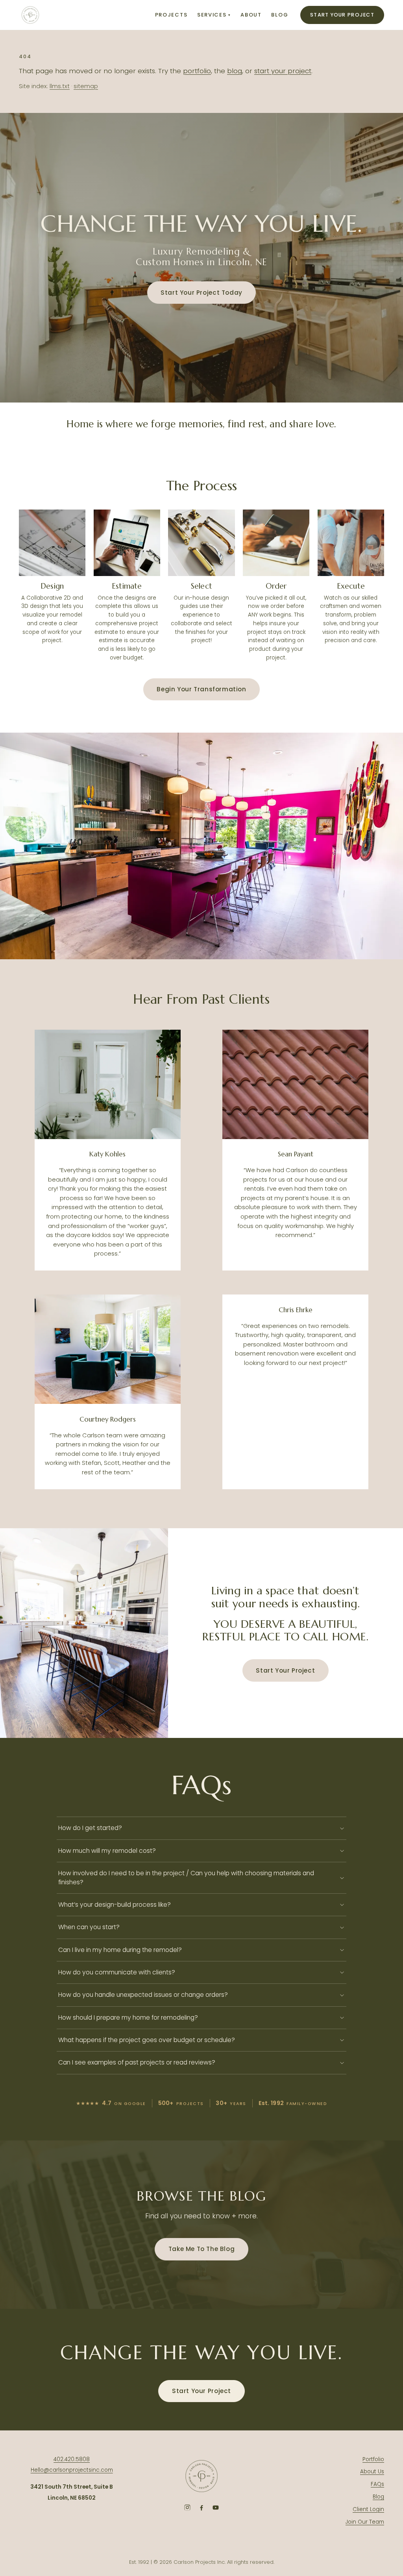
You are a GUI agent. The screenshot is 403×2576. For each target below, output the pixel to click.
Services (214, 15)
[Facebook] (201, 2508)
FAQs (377, 2484)
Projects (171, 15)
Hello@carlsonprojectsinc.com (72, 2470)
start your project (283, 71)
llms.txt (60, 86)
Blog (280, 15)
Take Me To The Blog (202, 2249)
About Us (372, 2472)
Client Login (368, 2509)
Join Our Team (365, 2522)
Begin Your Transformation (201, 689)
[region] (201, 846)
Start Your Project (342, 15)
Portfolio (373, 2459)
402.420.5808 (72, 2459)
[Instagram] (187, 2508)
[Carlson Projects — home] (30, 15)
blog (235, 71)
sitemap (86, 86)
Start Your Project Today (201, 293)
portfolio (197, 71)
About (251, 15)
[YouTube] (216, 2508)
